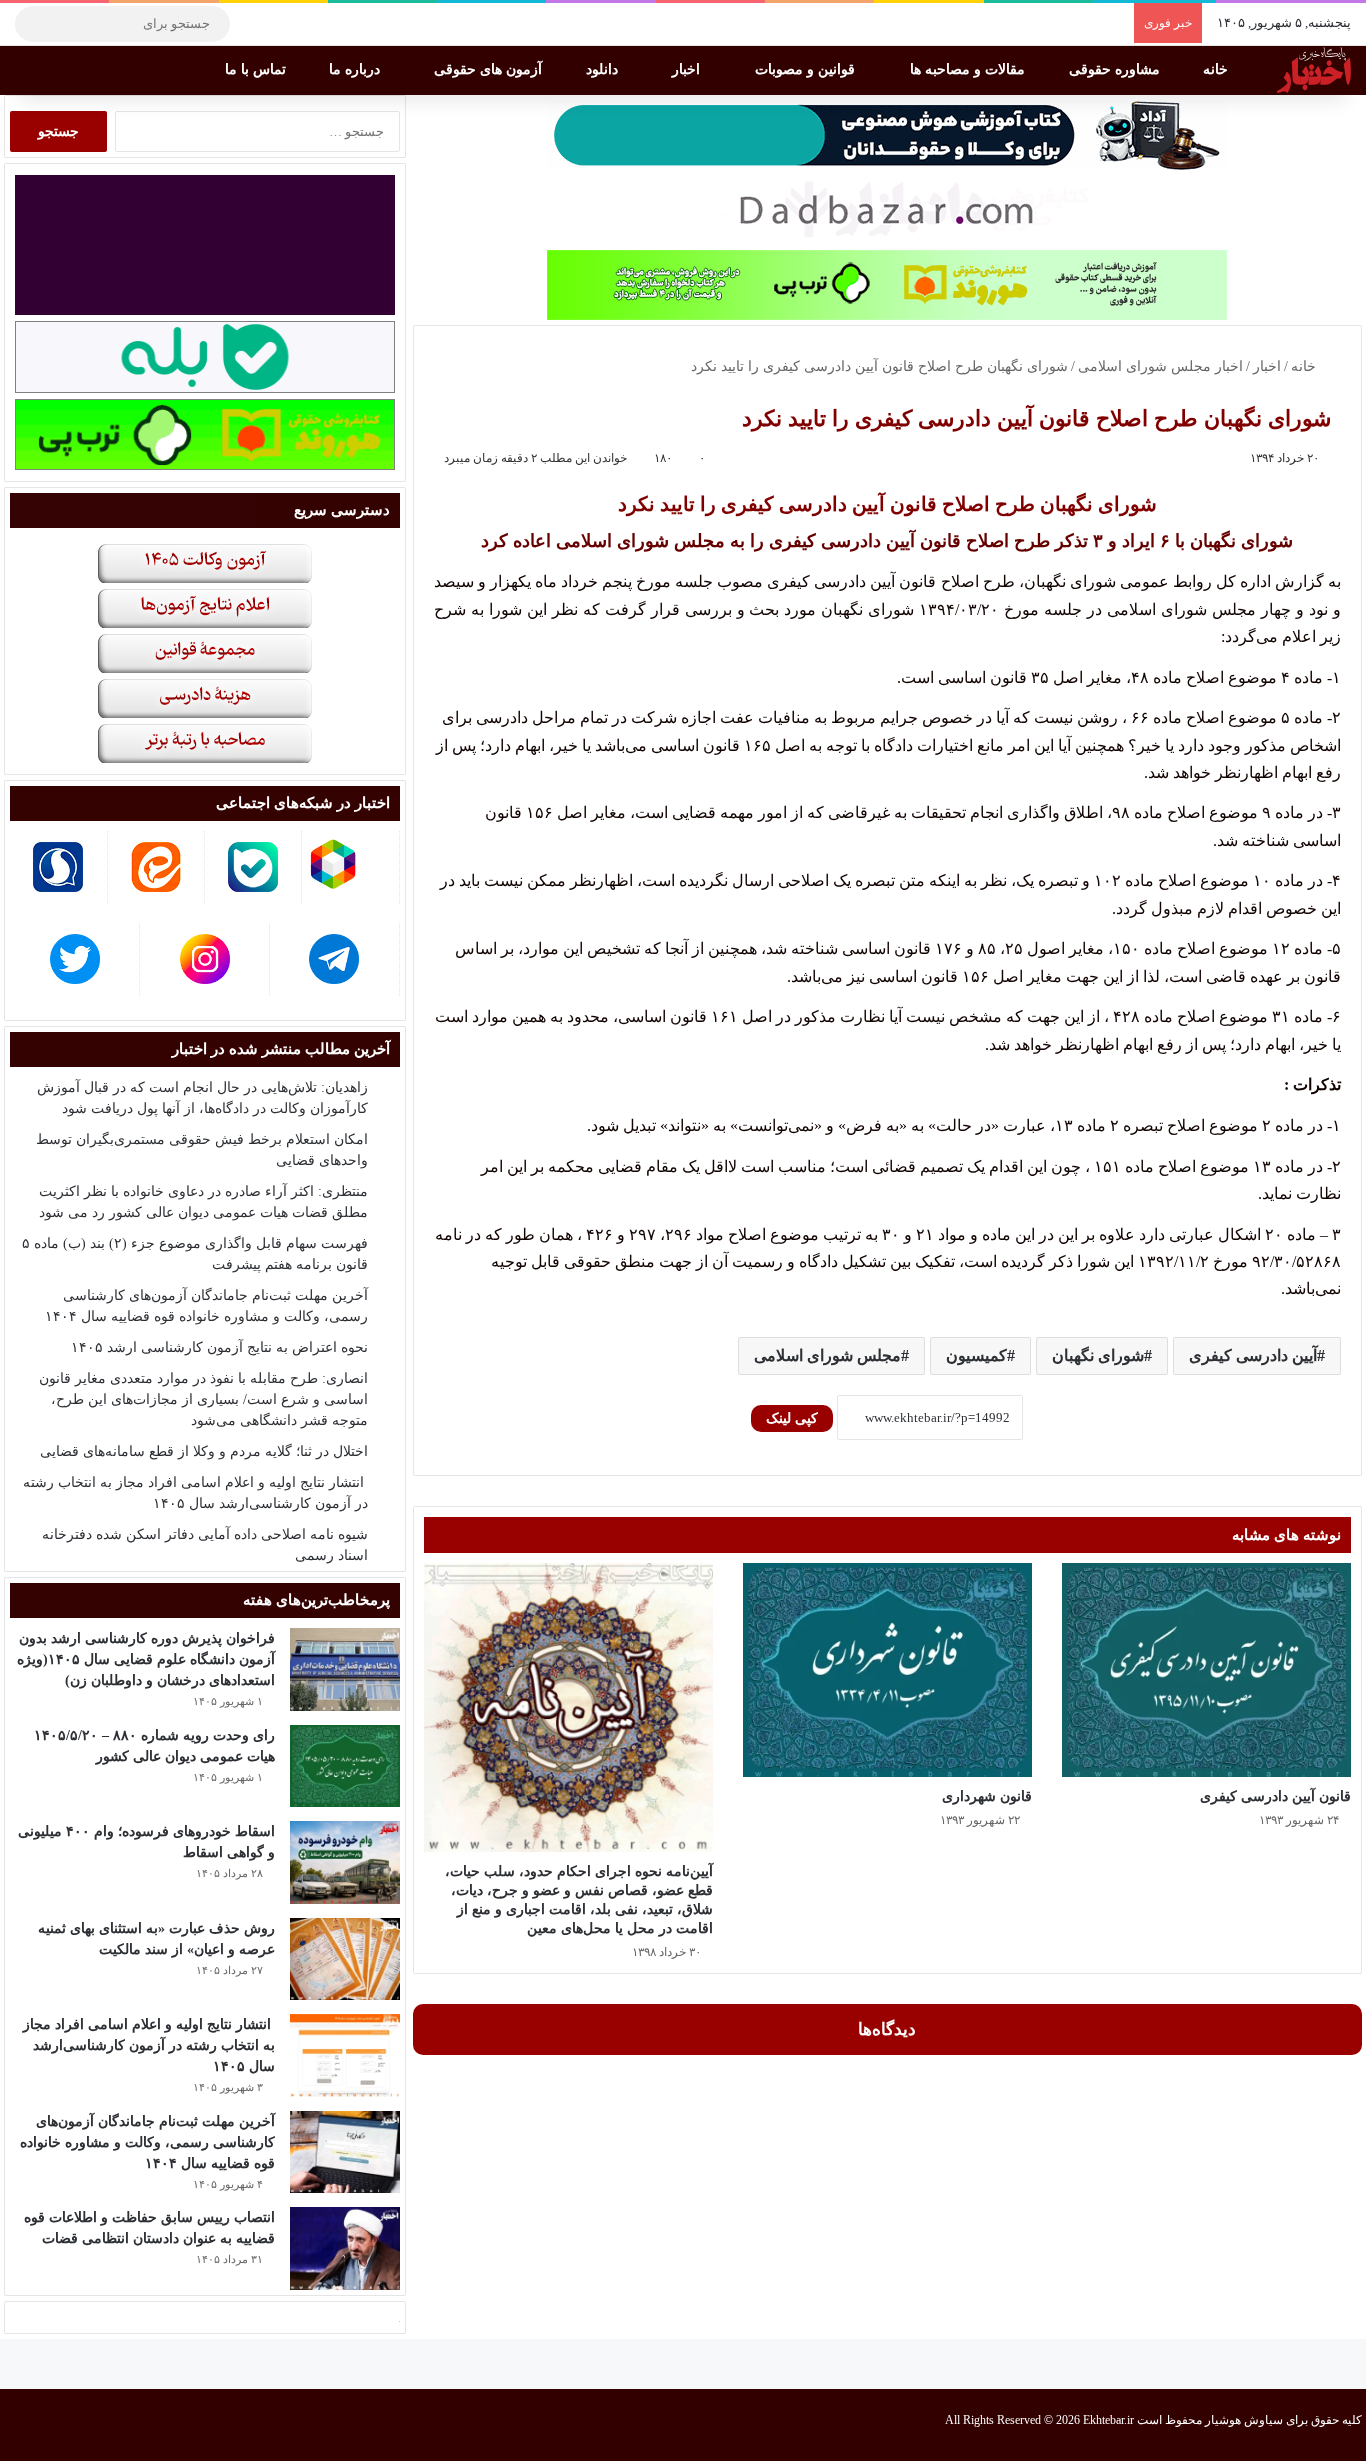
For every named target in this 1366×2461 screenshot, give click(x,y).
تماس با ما (257, 69)
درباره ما (356, 69)
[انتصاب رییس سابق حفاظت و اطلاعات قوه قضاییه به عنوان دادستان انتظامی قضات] (345, 2248)
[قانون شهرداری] (887, 1670)
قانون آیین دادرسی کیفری (1275, 1796)
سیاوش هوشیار (1244, 2420)
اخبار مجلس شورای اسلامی (1160, 366)
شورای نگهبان (1098, 1355)
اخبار (688, 69)
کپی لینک (792, 1418)
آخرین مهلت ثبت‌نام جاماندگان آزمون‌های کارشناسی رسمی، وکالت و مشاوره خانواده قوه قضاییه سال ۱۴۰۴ (147, 2142)
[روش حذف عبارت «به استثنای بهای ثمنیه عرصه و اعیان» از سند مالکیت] (345, 1959)
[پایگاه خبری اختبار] (1314, 70)
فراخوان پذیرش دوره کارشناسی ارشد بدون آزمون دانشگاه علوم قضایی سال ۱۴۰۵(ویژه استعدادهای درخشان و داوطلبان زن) (146, 1659)
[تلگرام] (255, 24)
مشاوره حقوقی (1116, 69)
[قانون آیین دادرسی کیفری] (1206, 1670)
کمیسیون (976, 1355)
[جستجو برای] (35, 24)
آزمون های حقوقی (490, 69)
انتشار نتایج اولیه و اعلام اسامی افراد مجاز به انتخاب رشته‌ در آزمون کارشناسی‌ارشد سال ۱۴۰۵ (149, 2045)
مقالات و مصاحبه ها (969, 69)
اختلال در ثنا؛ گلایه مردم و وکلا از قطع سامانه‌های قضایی (204, 1451)
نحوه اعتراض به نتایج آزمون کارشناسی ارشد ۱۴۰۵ (219, 1347)
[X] (315, 24)
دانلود (604, 69)
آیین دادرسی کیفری (1253, 1355)
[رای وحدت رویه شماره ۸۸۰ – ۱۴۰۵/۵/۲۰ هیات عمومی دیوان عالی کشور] (345, 1766)
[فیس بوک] (345, 24)
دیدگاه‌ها (887, 2029)
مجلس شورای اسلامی (827, 1355)
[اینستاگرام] (285, 24)
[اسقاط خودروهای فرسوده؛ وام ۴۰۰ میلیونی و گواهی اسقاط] (345, 1862)
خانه (1217, 69)
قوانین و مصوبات (807, 69)
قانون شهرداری (987, 1796)
